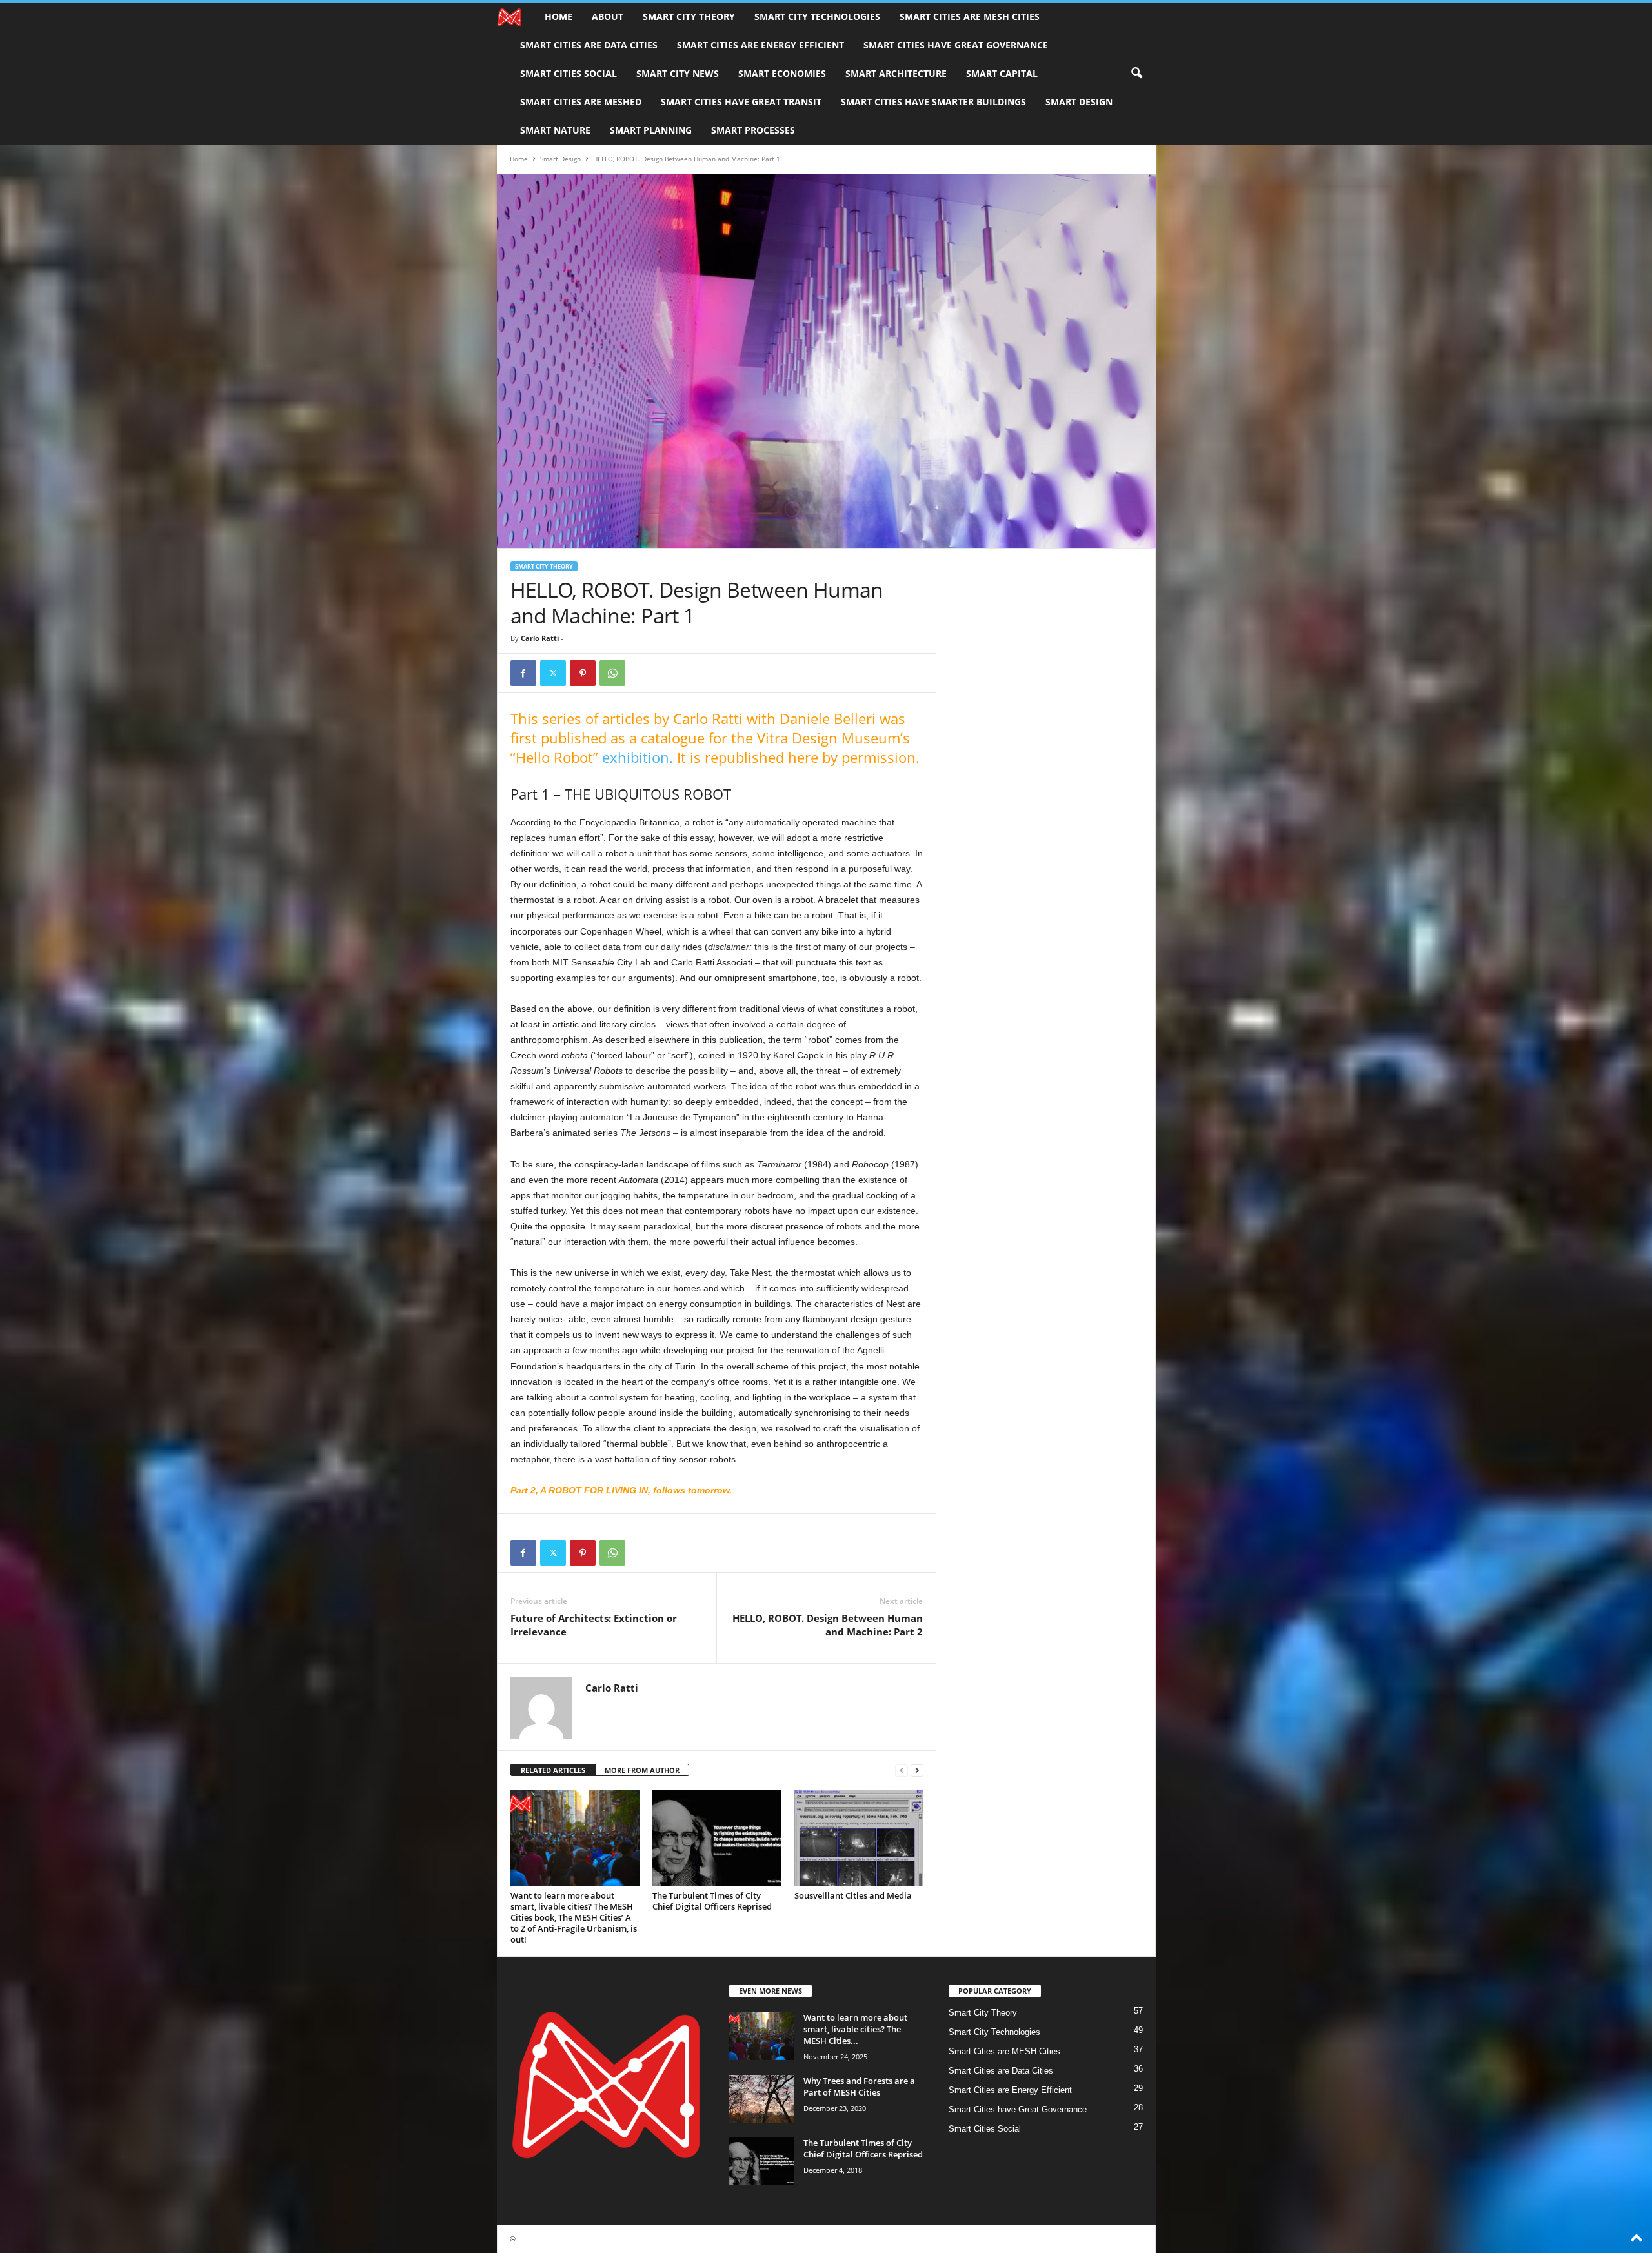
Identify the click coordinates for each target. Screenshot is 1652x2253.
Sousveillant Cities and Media (853, 1895)
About (608, 16)
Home (559, 16)
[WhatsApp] (612, 673)
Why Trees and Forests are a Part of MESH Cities (859, 2086)
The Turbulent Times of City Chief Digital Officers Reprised (712, 1901)
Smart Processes (753, 130)
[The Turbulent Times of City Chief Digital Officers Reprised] (717, 1838)
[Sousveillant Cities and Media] (859, 1838)
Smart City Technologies (817, 16)
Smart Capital (1002, 73)
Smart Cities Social (569, 73)
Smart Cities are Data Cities (589, 45)
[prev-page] (902, 1771)
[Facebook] (523, 673)
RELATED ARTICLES (553, 1770)
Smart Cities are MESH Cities (970, 16)
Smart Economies (782, 73)
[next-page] (917, 1771)
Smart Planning (651, 130)
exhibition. (638, 757)
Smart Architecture (896, 73)
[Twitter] (553, 673)
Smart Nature (555, 130)
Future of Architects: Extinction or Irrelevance (594, 1625)
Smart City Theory (689, 16)
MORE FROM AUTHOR (642, 1770)
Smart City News (678, 73)
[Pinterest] (583, 673)
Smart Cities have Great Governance (956, 45)
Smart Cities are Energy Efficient (761, 45)
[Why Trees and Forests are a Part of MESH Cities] (761, 2099)
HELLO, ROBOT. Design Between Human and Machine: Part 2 (828, 1625)
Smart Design (1079, 102)
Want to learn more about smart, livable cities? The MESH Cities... (855, 2029)
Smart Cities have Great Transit (741, 102)
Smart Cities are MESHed (581, 102)
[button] (1136, 74)
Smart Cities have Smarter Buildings (933, 102)
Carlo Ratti (540, 638)
